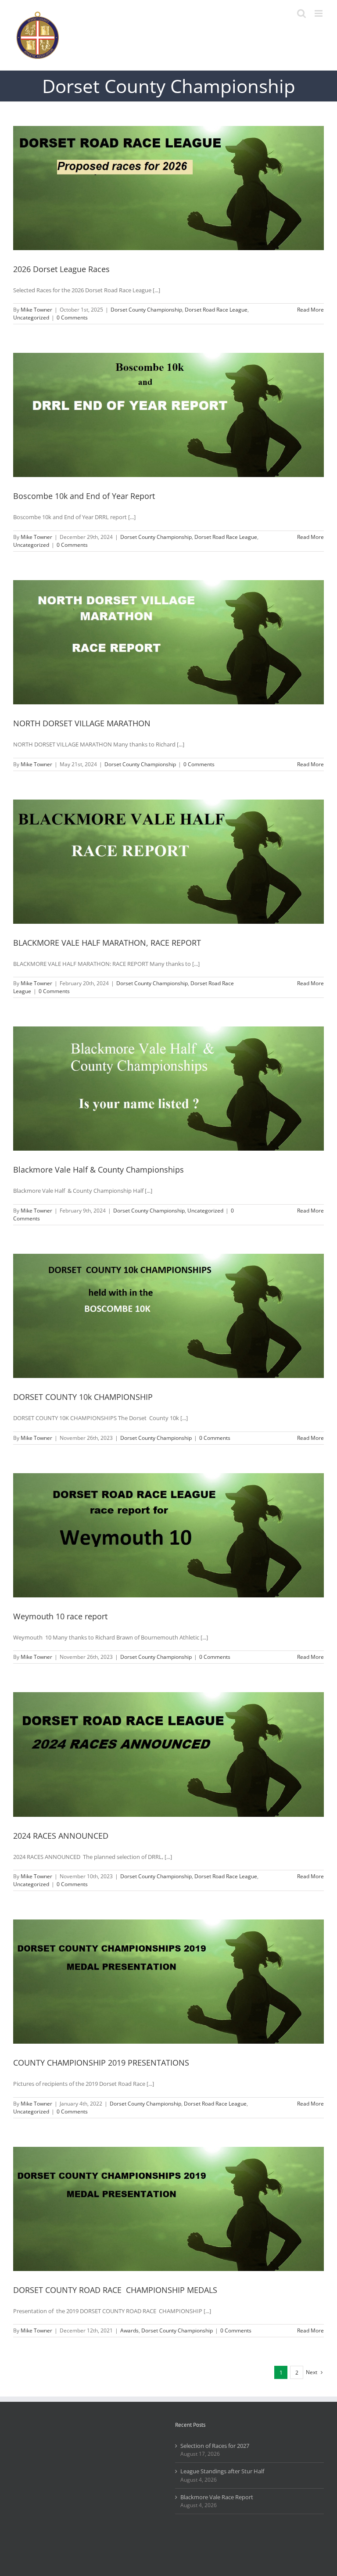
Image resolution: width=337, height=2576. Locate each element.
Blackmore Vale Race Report (217, 2497)
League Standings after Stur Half (222, 2471)
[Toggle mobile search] (301, 13)
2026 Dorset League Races (61, 269)
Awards (129, 2330)
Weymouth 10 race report (60, 1616)
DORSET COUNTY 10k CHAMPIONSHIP (83, 1397)
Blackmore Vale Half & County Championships (99, 1170)
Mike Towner (36, 310)
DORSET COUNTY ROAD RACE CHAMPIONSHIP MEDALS (115, 2290)
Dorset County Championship (146, 310)
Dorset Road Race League (216, 310)
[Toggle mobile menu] (319, 13)
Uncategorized (31, 318)
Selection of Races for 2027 (215, 2446)
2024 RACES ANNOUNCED (61, 1836)
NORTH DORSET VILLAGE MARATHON (82, 723)
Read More (310, 310)
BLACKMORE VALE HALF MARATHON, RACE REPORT (107, 943)
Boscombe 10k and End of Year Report (84, 496)
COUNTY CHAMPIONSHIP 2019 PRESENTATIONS (101, 2063)
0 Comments (72, 318)
